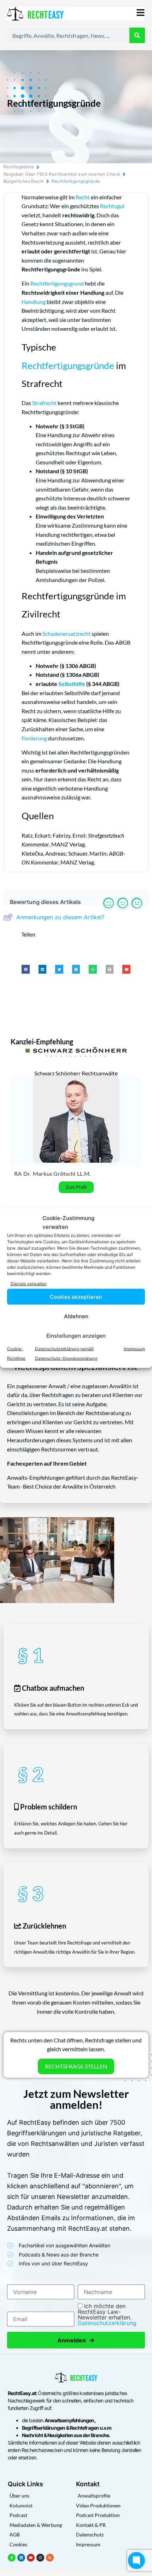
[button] (26, 969)
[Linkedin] (21, 2558)
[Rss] (50, 2558)
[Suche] (137, 35)
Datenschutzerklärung (107, 2323)
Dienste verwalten (29, 1283)
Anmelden (76, 2340)
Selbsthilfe (72, 684)
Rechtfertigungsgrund (57, 283)
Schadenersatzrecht (66, 633)
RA (18, 1173)
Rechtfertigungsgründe (68, 365)
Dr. (27, 1173)
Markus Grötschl (54, 1173)
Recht (83, 197)
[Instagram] (40, 2558)
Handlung (34, 302)
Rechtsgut (112, 206)
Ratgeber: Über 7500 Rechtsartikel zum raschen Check (62, 174)
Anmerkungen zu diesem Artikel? (60, 917)
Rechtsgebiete (19, 167)
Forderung (34, 738)
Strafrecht (44, 403)
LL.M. (84, 1173)
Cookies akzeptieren (76, 1296)
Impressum (134, 1349)
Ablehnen (76, 1316)
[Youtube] (31, 2558)
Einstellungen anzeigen (76, 1335)
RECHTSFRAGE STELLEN (76, 2066)
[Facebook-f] (12, 2558)
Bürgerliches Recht (24, 181)
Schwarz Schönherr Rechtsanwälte (76, 1073)
